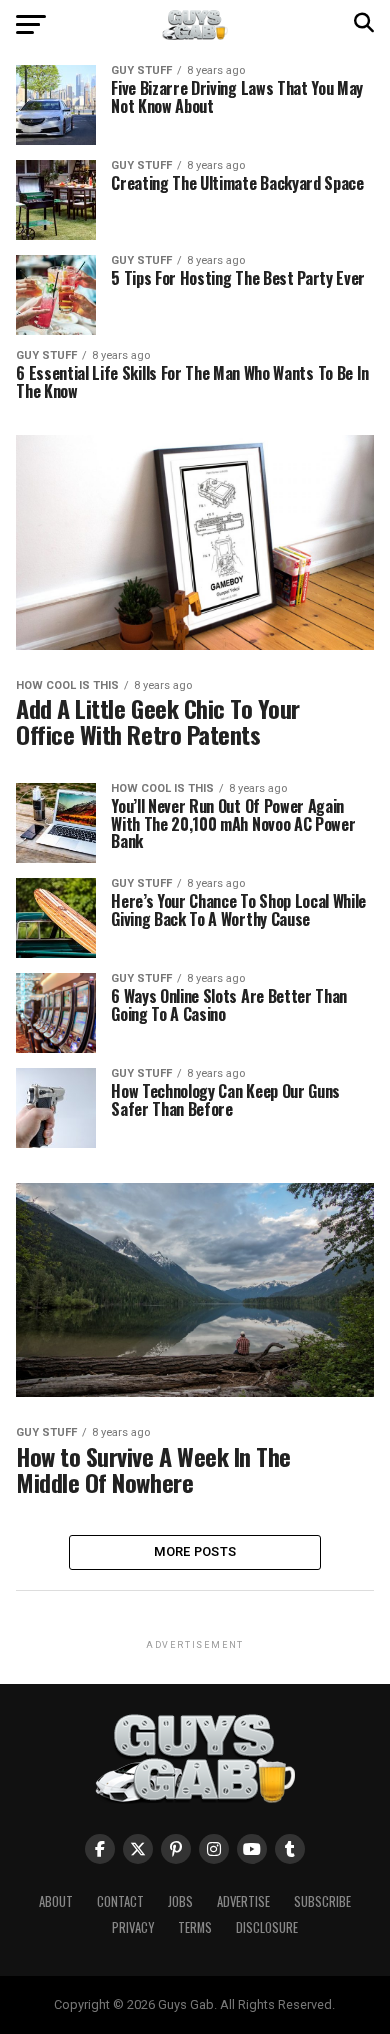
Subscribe (322, 1901)
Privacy (133, 1927)
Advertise (243, 1901)
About (56, 1901)
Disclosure (267, 1927)
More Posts (195, 1551)
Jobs (180, 1901)
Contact (120, 1901)
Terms (195, 1927)
